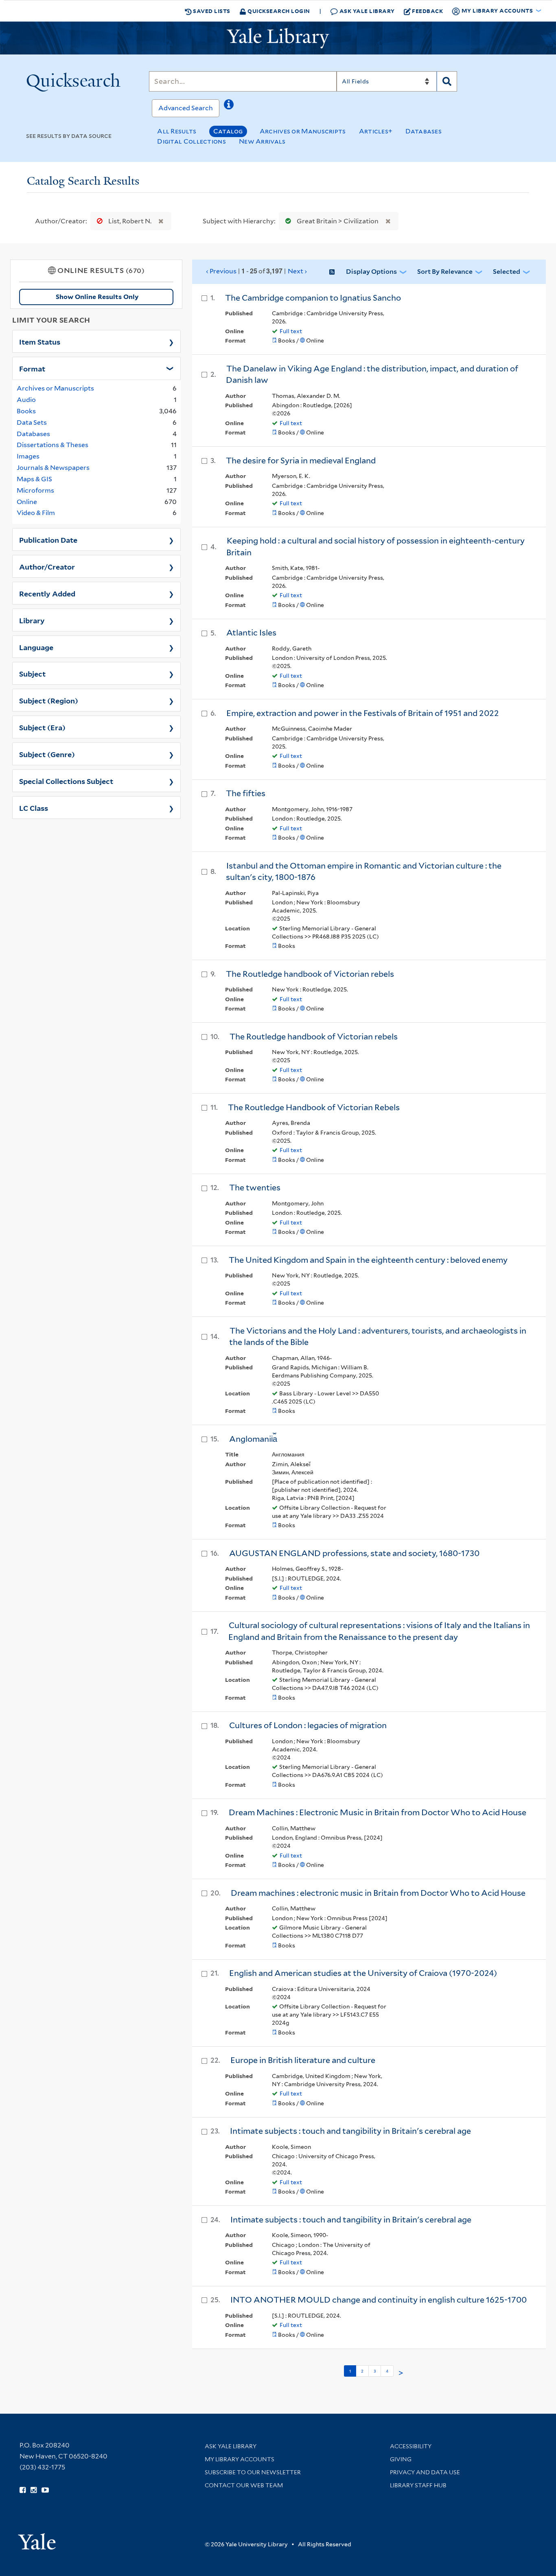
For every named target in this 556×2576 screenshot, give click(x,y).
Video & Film (36, 513)
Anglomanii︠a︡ (253, 1439)
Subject (32, 673)
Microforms (35, 490)
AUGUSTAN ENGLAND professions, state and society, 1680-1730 (354, 1553)
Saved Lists (211, 11)
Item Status (40, 341)
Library (32, 620)
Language (36, 647)
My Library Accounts (240, 2459)
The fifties (246, 793)
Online (27, 502)
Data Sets (32, 422)
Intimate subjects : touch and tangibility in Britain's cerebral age (350, 2131)
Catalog (228, 131)
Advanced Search (186, 108)
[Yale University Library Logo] (278, 38)
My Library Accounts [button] (497, 10)
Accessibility (411, 2446)
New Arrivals (262, 141)
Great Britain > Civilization (338, 221)
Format (32, 368)
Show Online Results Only (97, 297)
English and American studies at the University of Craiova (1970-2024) (363, 1973)
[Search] (447, 81)
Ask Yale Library (366, 11)
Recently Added (47, 593)
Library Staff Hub (418, 2485)
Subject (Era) (42, 727)
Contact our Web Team (244, 2485)
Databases (424, 131)
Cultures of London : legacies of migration (308, 1725)
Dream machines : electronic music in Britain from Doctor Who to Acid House (378, 1893)
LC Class (34, 808)
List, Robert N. (130, 221)
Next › (297, 271)
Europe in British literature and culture (303, 2060)
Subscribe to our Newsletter (253, 2472)
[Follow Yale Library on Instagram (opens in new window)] (34, 2490)
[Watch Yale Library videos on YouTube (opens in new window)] (45, 2490)
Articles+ (376, 131)
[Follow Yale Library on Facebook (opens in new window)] (23, 2490)
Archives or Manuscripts (303, 131)
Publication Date (48, 539)
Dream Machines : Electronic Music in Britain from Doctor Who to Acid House (378, 1812)
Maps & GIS (34, 479)
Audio (26, 400)
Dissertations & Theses (53, 445)
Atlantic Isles (251, 633)
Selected (507, 272)
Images (28, 456)
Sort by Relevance (445, 272)
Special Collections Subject (66, 781)
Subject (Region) (49, 700)
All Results (177, 131)
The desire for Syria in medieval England (301, 461)
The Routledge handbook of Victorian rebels (310, 974)
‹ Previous (256, 271)
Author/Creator (47, 566)
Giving (401, 2459)
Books (26, 411)
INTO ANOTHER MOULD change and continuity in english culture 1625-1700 (379, 2300)
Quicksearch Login (278, 11)
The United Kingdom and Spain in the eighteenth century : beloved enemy (368, 1260)
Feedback (427, 11)
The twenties (255, 1188)
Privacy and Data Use (425, 2472)
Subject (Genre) (47, 754)
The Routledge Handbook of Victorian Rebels (314, 1107)
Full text (291, 331)
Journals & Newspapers (53, 468)
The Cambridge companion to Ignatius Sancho (313, 298)
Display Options (371, 272)
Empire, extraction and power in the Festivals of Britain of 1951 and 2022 (363, 713)
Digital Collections (192, 141)
